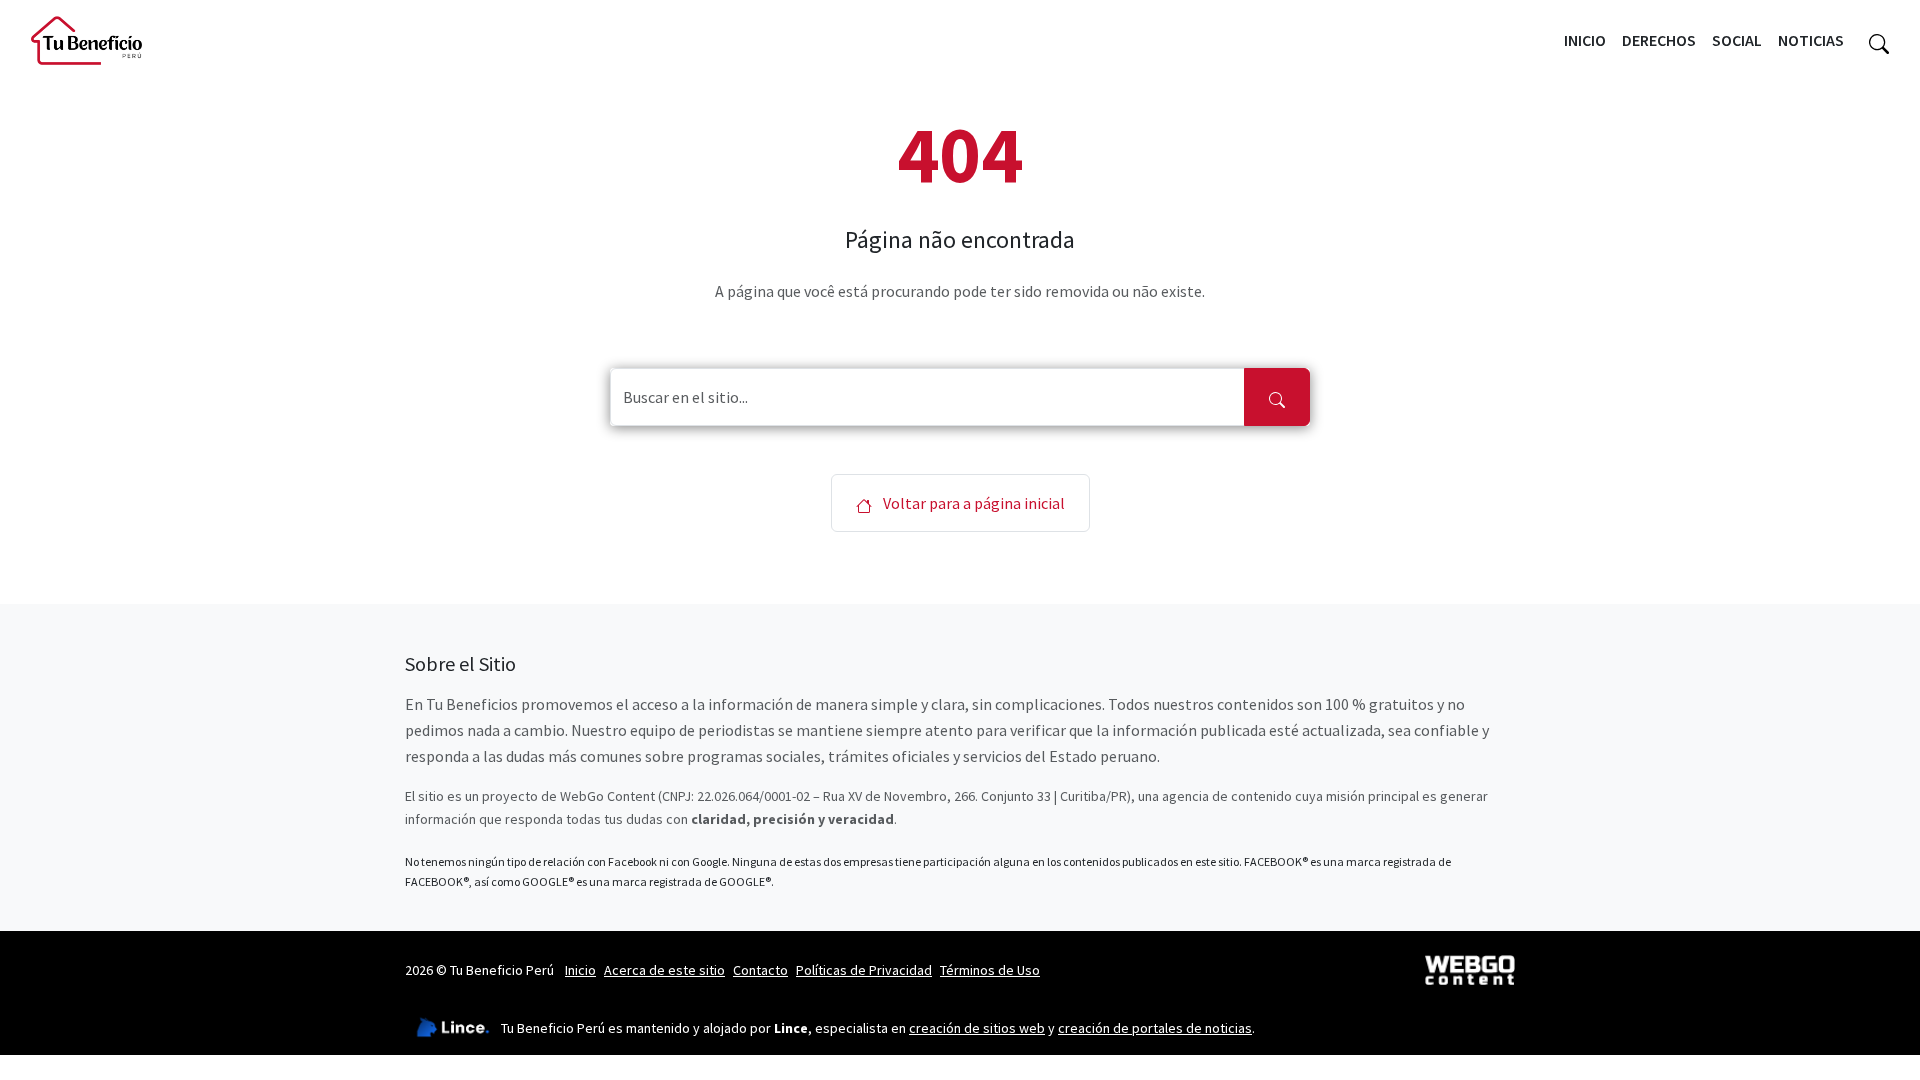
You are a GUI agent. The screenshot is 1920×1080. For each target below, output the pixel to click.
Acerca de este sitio (664, 970)
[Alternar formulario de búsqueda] (1879, 41)
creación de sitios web (977, 1028)
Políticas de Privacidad (864, 970)
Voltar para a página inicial (972, 503)
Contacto (760, 970)
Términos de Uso (990, 970)
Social (1737, 40)
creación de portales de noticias (1155, 1028)
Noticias (1811, 40)
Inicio (1585, 40)
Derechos (1659, 40)
